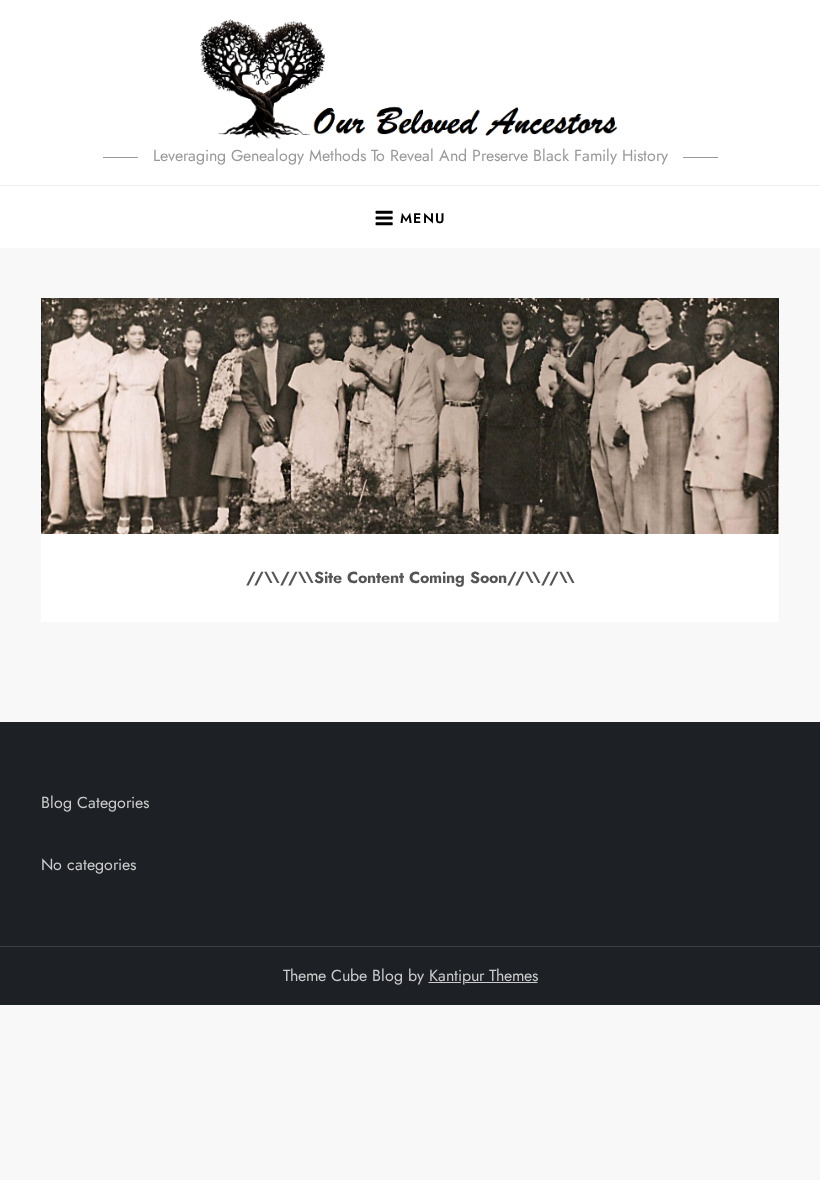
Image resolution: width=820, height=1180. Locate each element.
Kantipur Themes (483, 975)
